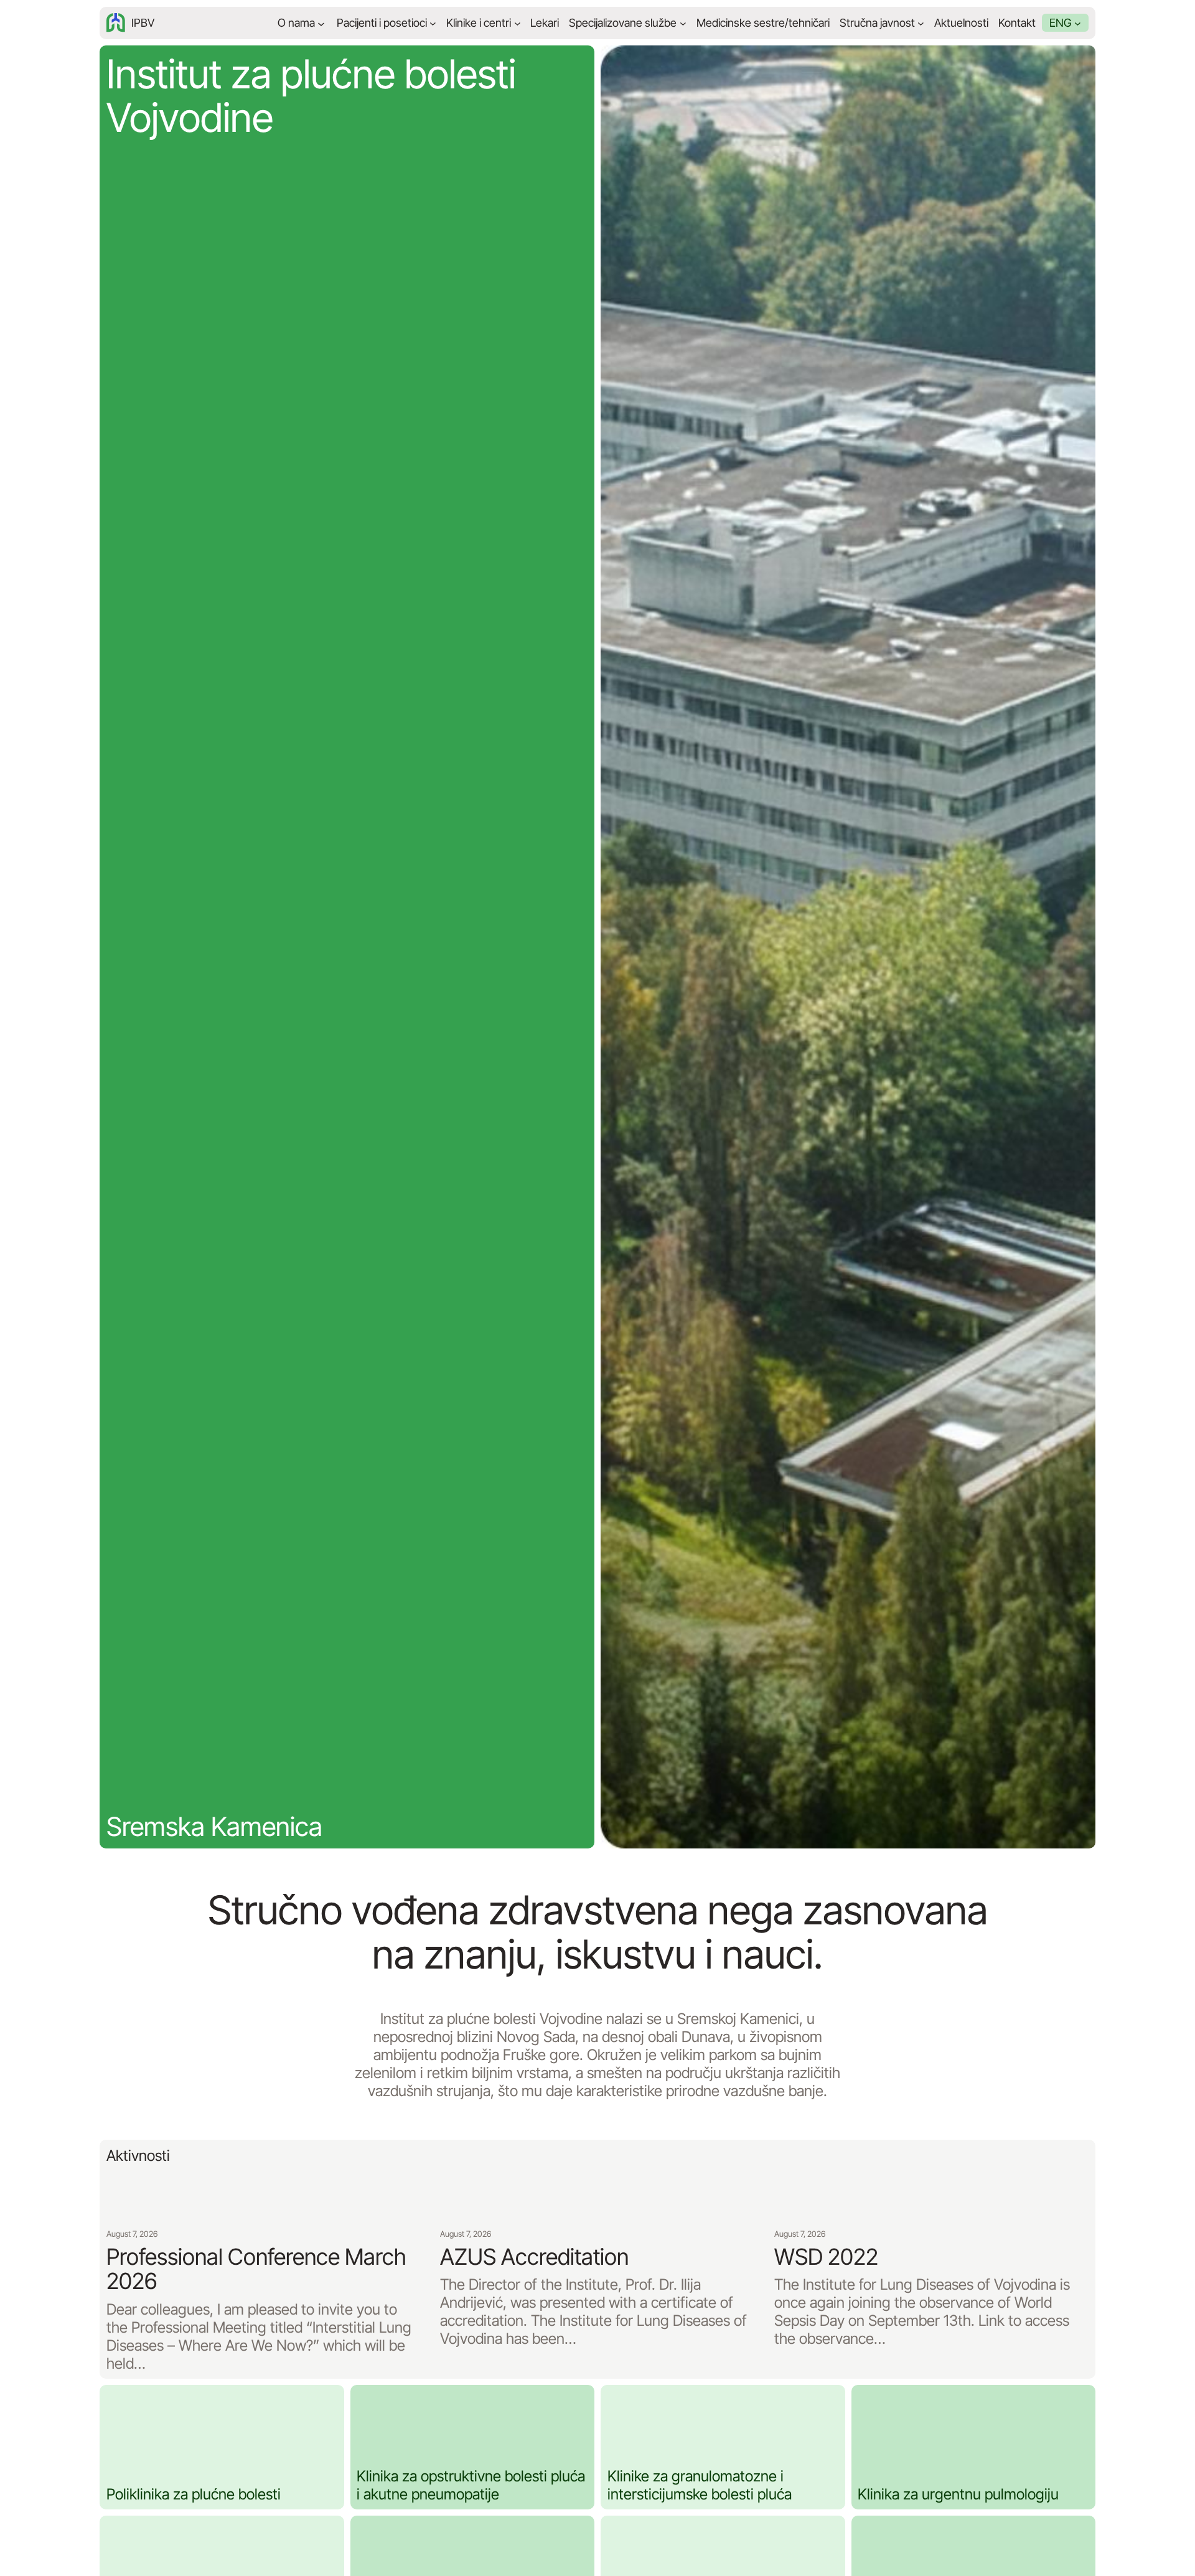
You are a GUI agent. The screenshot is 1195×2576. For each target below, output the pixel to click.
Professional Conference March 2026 (256, 2269)
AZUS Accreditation (534, 2257)
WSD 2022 (826, 2257)
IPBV (143, 23)
